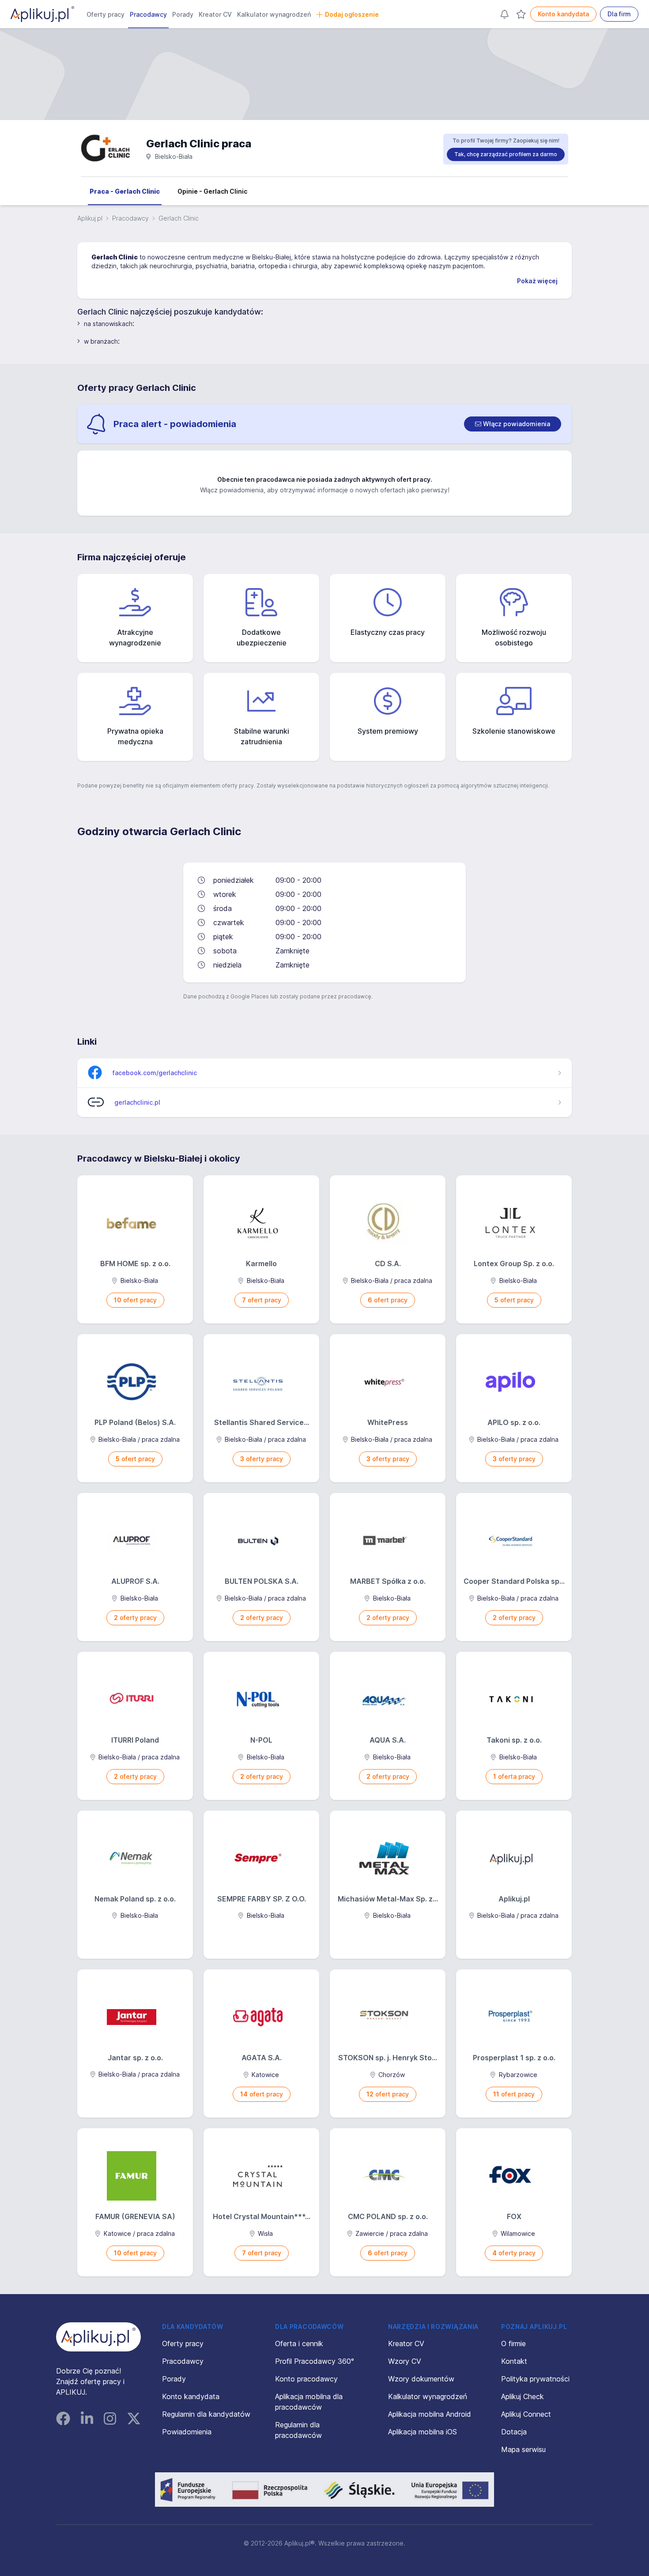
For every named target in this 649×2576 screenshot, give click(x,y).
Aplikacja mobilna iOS (423, 2432)
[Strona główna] (42, 14)
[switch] (513, 424)
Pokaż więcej (537, 281)
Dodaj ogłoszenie (352, 14)
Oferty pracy (106, 14)
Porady (183, 14)
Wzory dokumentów (421, 2379)
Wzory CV (405, 2361)
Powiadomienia (187, 2432)
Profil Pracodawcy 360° (315, 2361)
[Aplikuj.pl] (98, 2337)
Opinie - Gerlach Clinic (212, 191)
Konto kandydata (563, 14)
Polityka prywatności (535, 2379)
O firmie (513, 2344)
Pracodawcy (148, 14)
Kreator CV (215, 14)
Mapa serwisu (523, 2449)
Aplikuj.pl (90, 218)
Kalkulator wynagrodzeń (274, 14)
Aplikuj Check (523, 2396)
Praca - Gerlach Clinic (125, 191)
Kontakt (514, 2361)
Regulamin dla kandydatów (206, 2414)
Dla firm (619, 14)
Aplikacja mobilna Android (430, 2414)
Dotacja (514, 2432)
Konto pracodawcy (306, 2379)
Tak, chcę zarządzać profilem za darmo (506, 154)
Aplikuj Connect (526, 2414)
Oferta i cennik (299, 2344)
